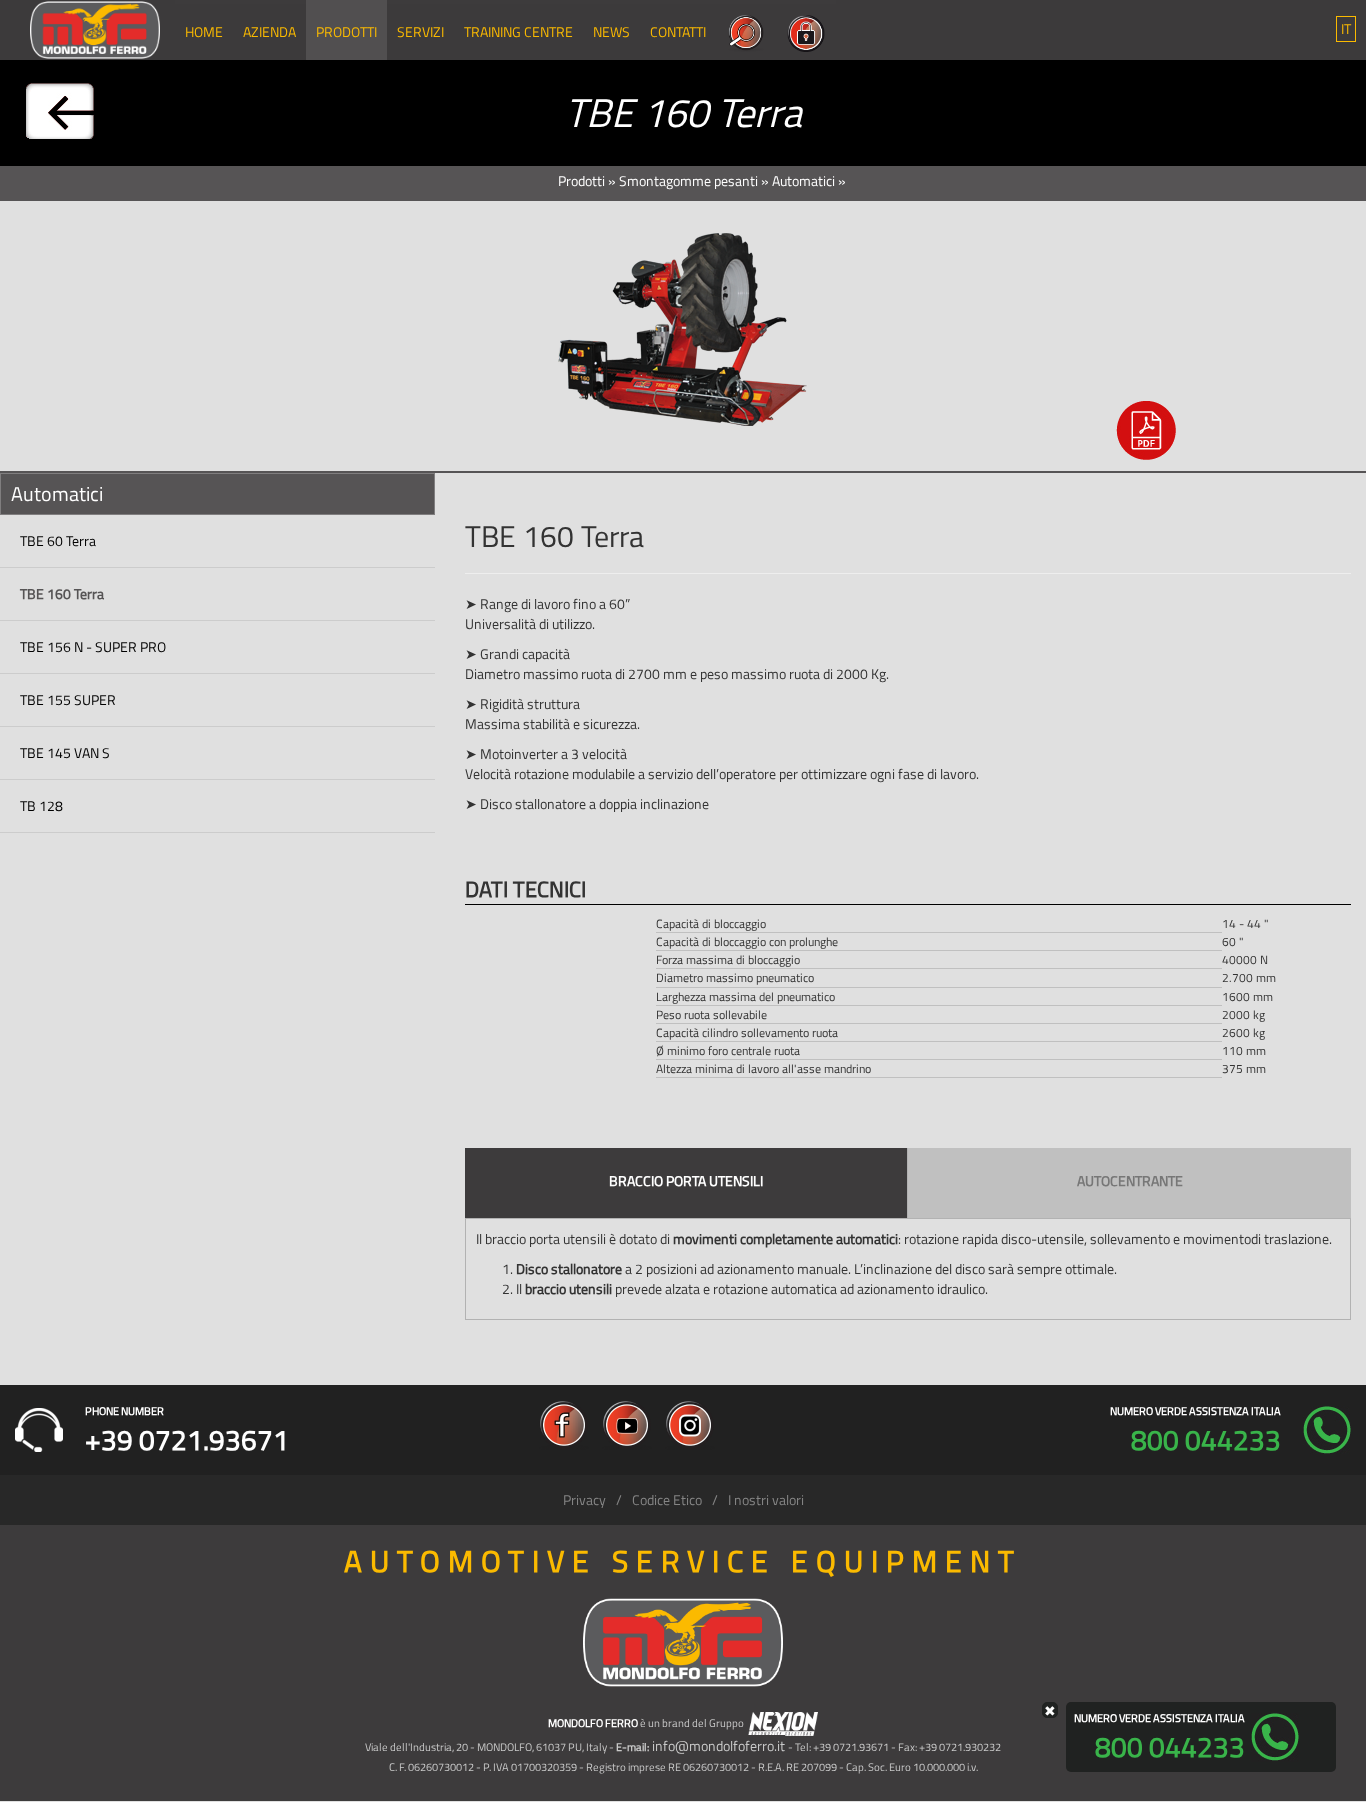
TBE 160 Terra (62, 593)
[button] (1346, 29)
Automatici (803, 180)
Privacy (584, 1499)
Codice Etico (667, 1499)
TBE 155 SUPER (68, 699)
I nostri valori (766, 1499)
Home (204, 31)
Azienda (269, 31)
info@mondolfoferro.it (718, 1745)
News (611, 31)
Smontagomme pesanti (688, 180)
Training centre (518, 31)
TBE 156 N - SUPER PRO (93, 646)
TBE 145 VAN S (65, 752)
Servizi (420, 31)
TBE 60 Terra (58, 540)
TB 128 (41, 805)
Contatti (678, 31)
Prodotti (346, 31)
